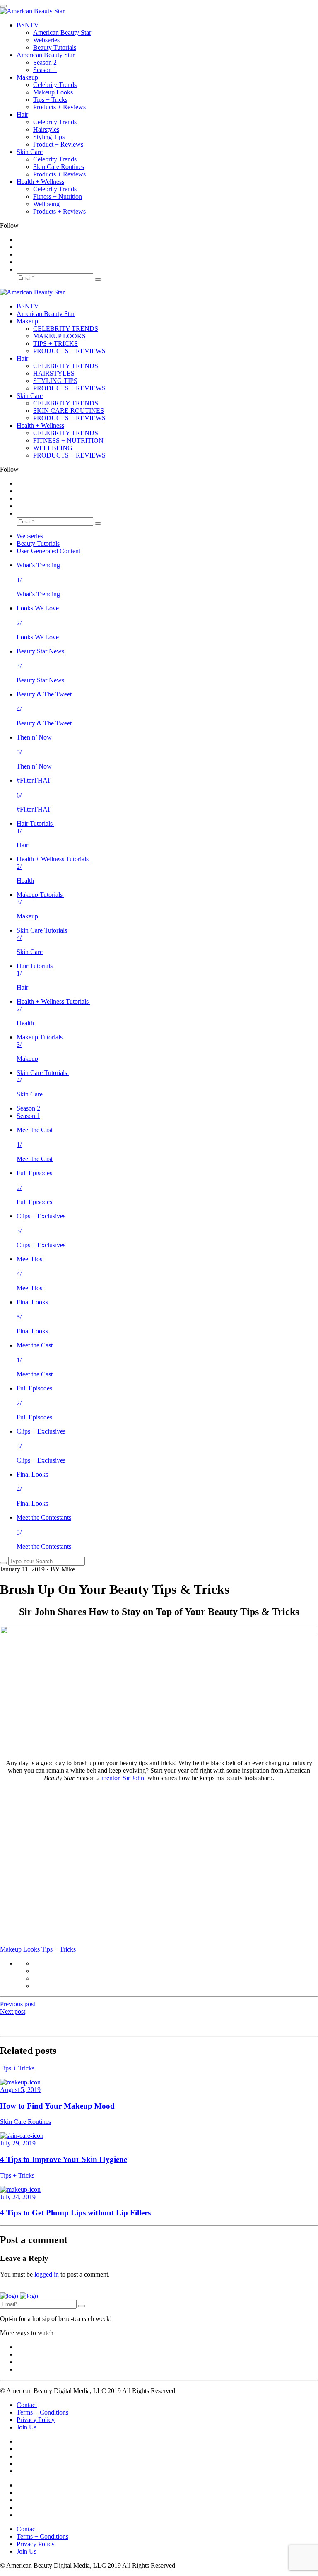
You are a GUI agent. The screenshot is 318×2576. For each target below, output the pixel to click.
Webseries (46, 40)
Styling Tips (49, 137)
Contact (27, 2405)
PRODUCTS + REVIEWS (69, 351)
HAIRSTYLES (54, 373)
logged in (47, 2274)
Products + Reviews (59, 107)
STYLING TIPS (55, 381)
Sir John (133, 1778)
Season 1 (45, 70)
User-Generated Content (48, 551)
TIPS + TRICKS (55, 343)
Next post (13, 2011)
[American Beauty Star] (32, 11)
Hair (22, 114)
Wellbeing (46, 204)
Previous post (18, 2004)
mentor (110, 1778)
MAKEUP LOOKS (59, 336)
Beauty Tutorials (55, 47)
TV (28, 25)
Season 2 (45, 62)
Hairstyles (46, 129)
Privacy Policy (36, 2420)
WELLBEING (53, 448)
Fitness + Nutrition (58, 196)
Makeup (27, 77)
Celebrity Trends (55, 85)
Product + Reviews (58, 144)
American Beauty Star (62, 33)
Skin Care (30, 152)
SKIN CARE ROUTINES (69, 411)
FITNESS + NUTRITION (68, 440)
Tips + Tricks (50, 100)
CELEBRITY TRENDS (66, 329)
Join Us (26, 2427)
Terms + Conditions (42, 2412)
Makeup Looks (53, 92)
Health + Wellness (40, 182)
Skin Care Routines (59, 167)
